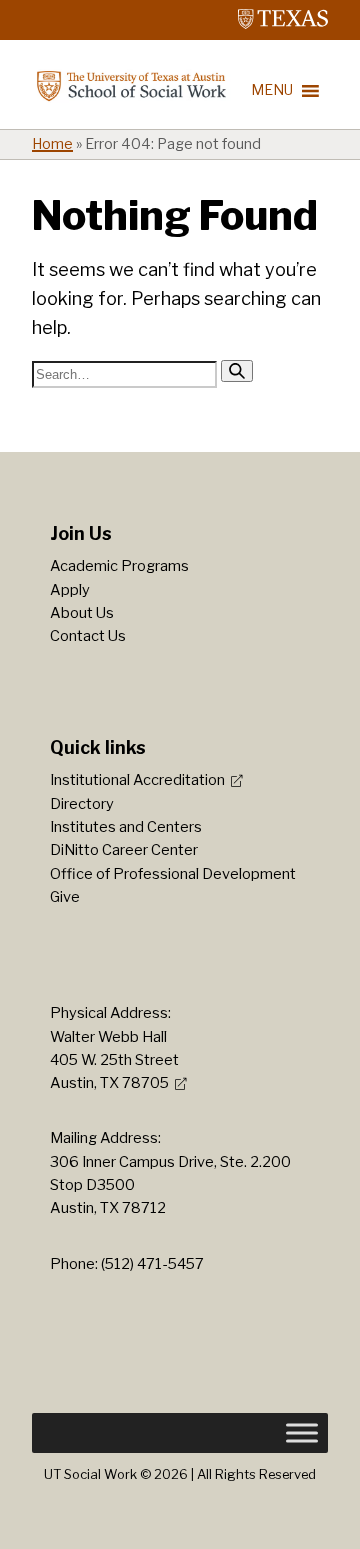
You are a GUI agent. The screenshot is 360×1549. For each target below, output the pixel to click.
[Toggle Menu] (302, 1433)
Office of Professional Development (173, 874)
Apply (70, 590)
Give (65, 897)
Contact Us (88, 636)
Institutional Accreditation (137, 780)
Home (52, 144)
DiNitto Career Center (124, 850)
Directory (82, 804)
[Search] (237, 371)
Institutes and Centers (126, 827)
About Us (82, 613)
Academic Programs (119, 566)
